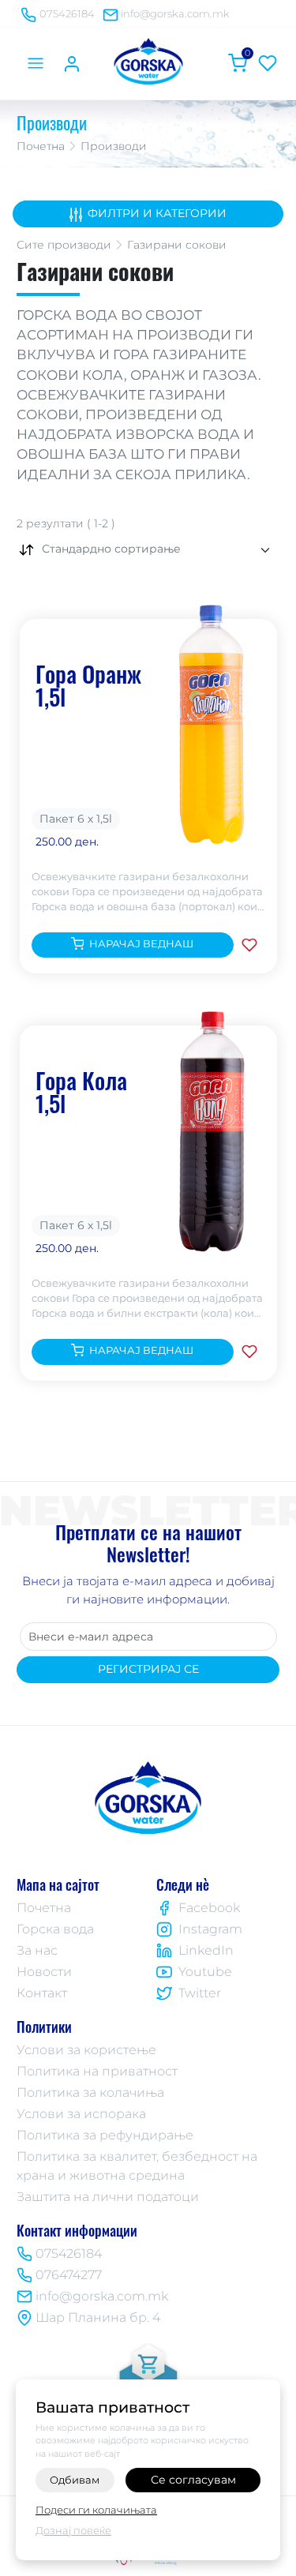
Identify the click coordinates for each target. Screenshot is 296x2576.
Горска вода (55, 1929)
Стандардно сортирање (111, 549)
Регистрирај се (148, 1669)
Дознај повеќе (73, 2530)
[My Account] (72, 63)
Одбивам (75, 2480)
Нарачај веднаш (141, 944)
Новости (44, 1972)
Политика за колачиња (90, 2092)
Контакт (42, 1993)
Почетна (41, 146)
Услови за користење (86, 2050)
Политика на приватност (97, 2071)
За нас (37, 1950)
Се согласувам (193, 2480)
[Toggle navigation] (35, 63)
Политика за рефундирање (105, 2135)
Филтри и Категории (157, 213)
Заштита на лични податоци (108, 2197)
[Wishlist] (268, 63)
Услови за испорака (81, 2114)
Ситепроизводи (64, 245)
